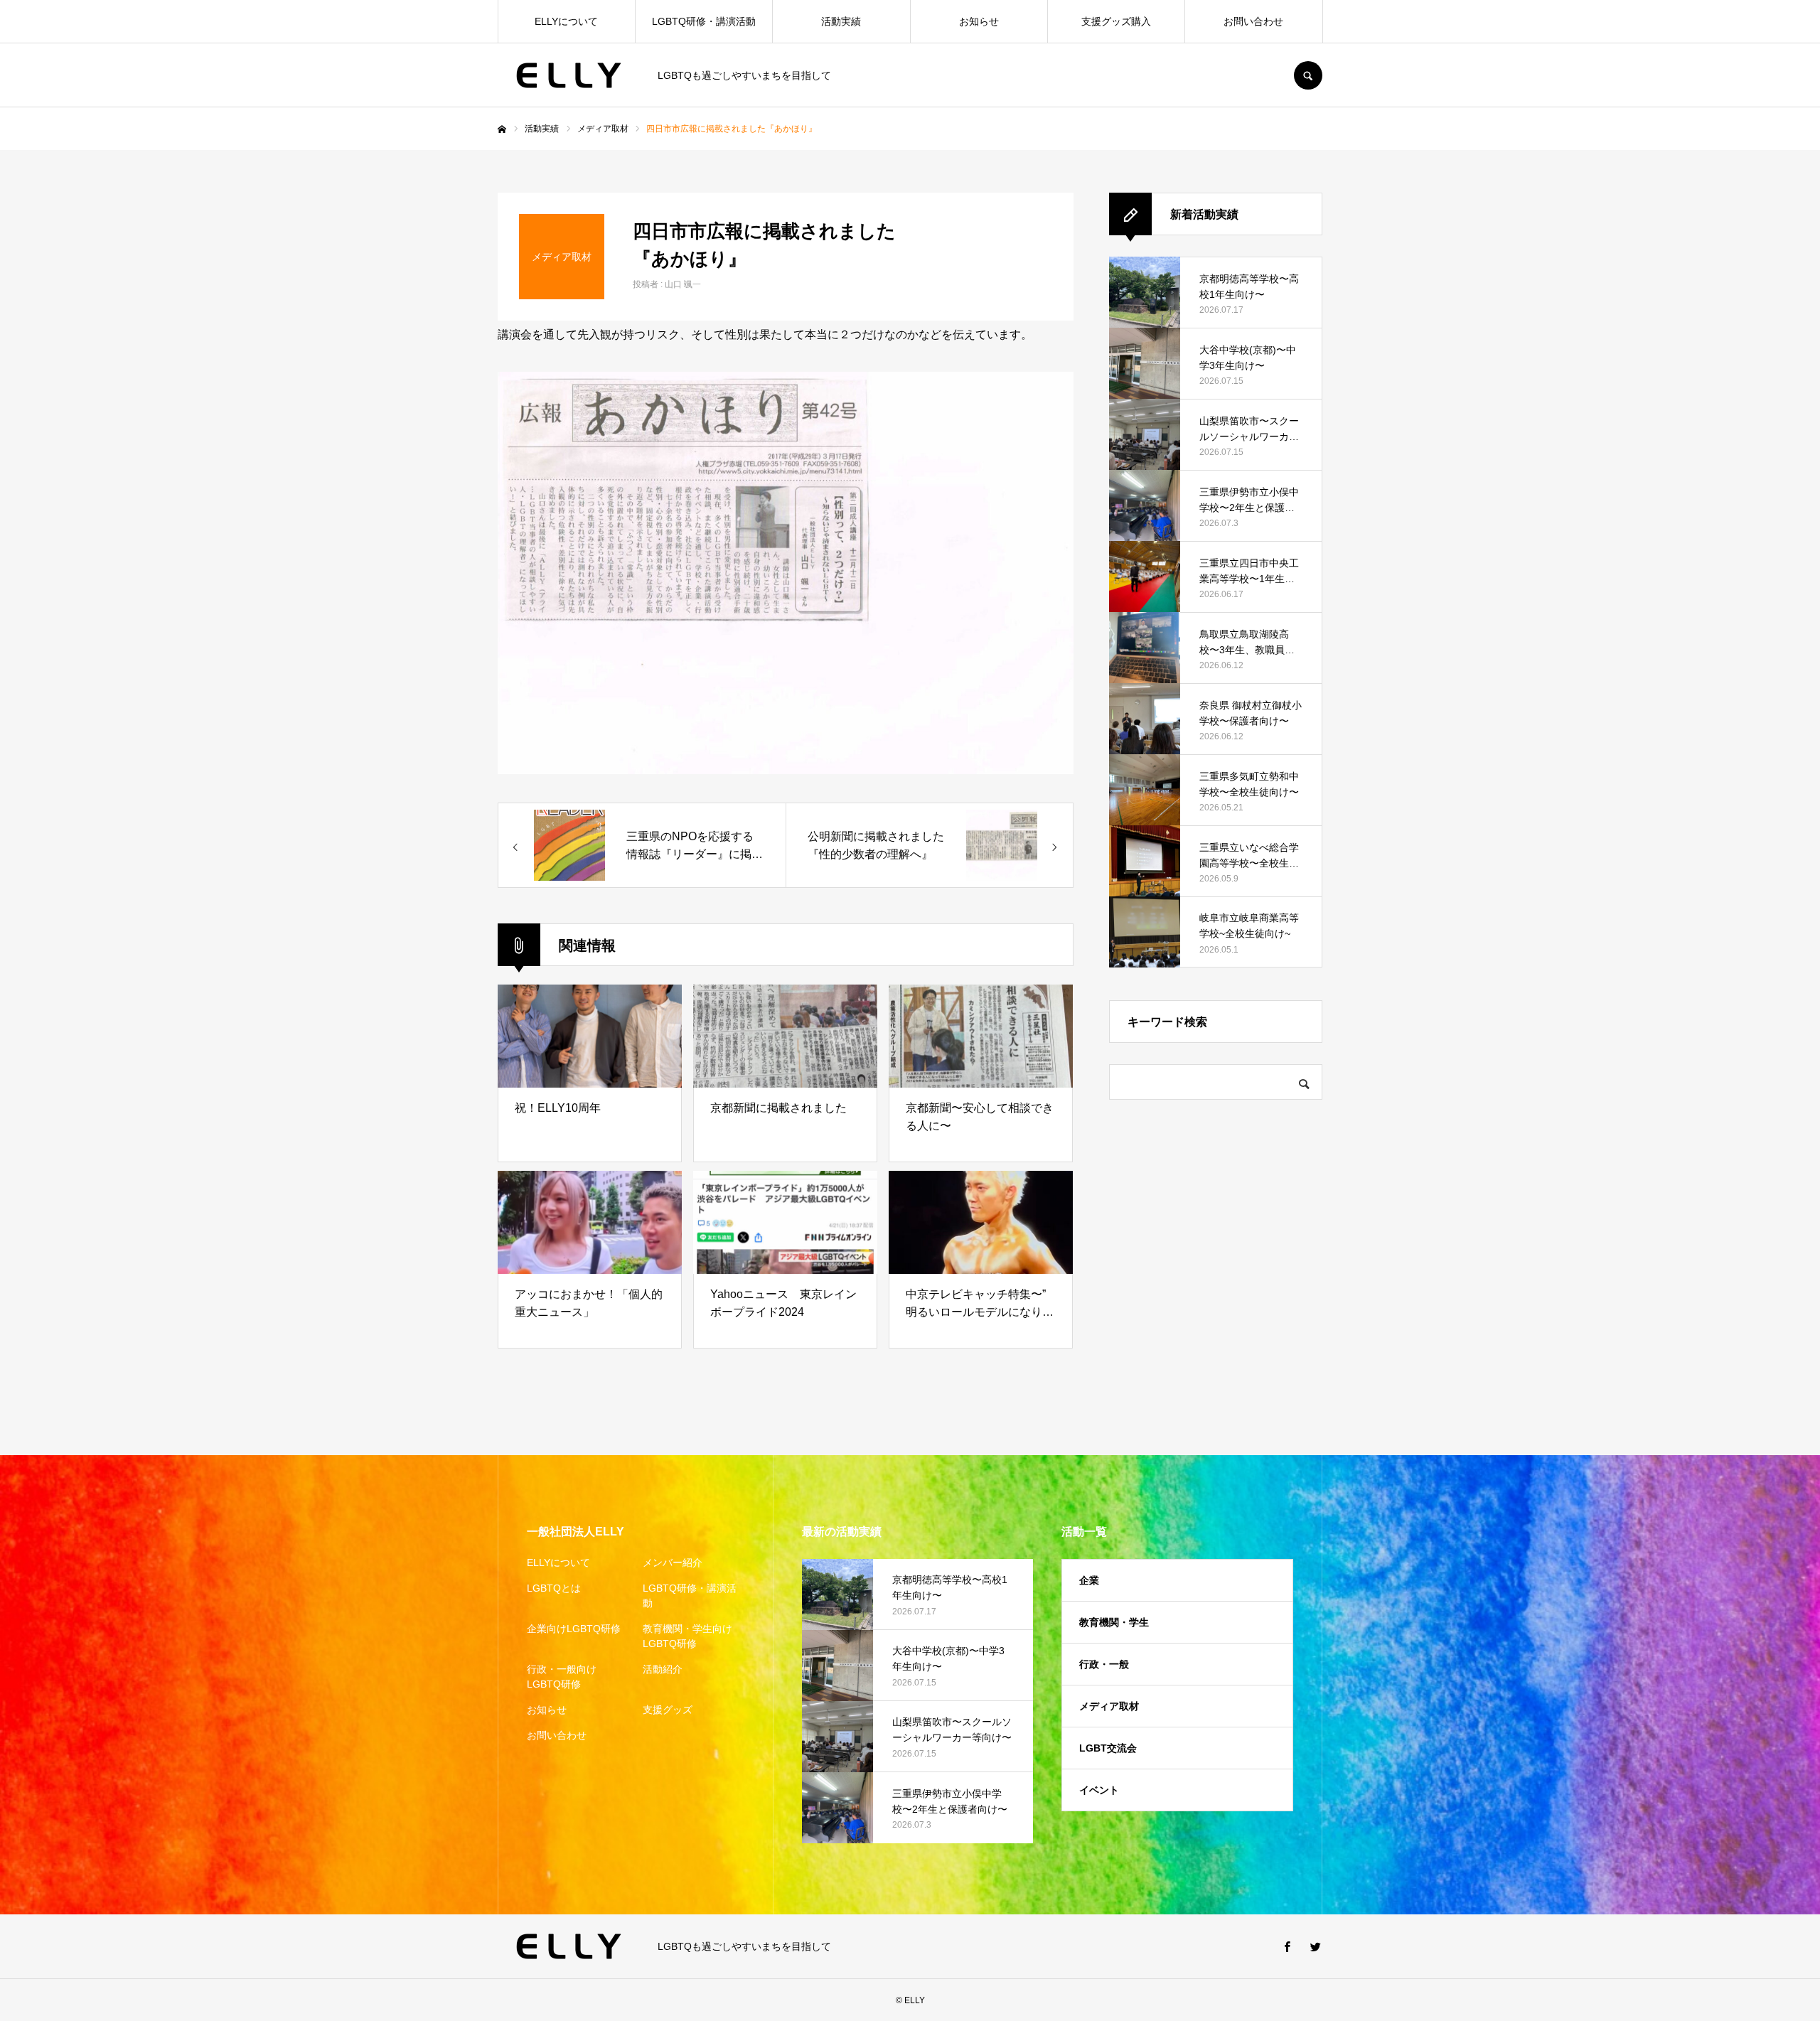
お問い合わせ (1253, 21)
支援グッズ (668, 1710)
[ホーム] (502, 129)
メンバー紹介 (673, 1562)
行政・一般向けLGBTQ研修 (562, 1677)
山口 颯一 (683, 284)
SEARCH (1308, 75)
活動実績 (841, 21)
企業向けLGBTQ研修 (574, 1629)
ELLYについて (566, 21)
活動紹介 (663, 1669)
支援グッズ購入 (1116, 21)
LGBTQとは (554, 1588)
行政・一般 (1104, 1664)
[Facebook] (1287, 1946)
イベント (1099, 1790)
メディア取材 (1109, 1706)
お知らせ (979, 21)
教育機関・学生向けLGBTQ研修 (687, 1636)
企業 (1089, 1580)
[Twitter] (1315, 1946)
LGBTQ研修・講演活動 (704, 21)
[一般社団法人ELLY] (569, 75)
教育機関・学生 (1114, 1622)
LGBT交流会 (1108, 1748)
